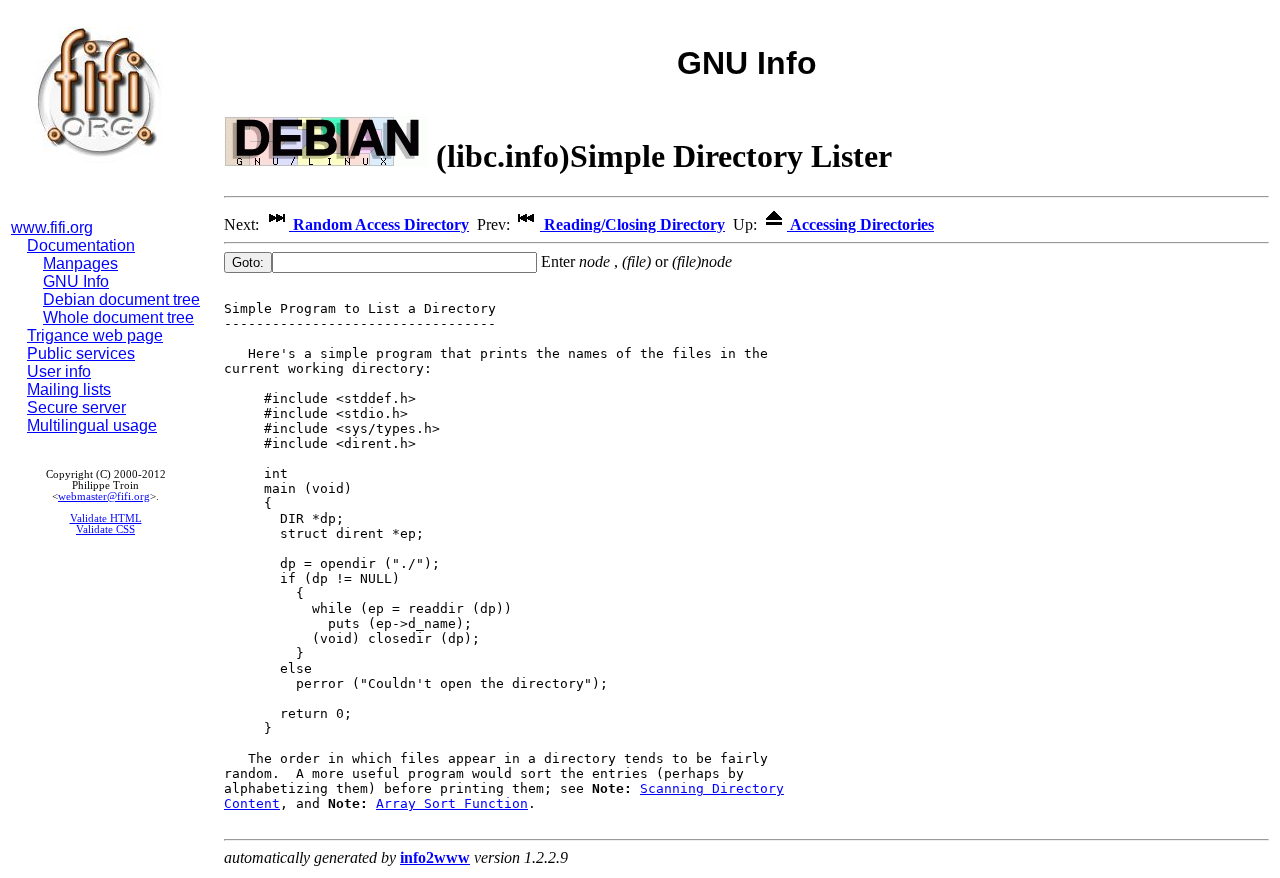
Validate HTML (106, 518)
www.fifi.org (52, 227)
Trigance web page (95, 335)
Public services (81, 353)
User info (59, 371)
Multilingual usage (92, 425)
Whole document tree (118, 317)
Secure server (76, 407)
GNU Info (76, 281)
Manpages (80, 263)
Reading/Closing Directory (632, 224)
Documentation (81, 245)
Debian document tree (121, 299)
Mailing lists (69, 389)
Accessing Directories (860, 224)
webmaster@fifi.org (104, 496)
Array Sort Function (452, 803)
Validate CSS (105, 529)
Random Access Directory (379, 224)
